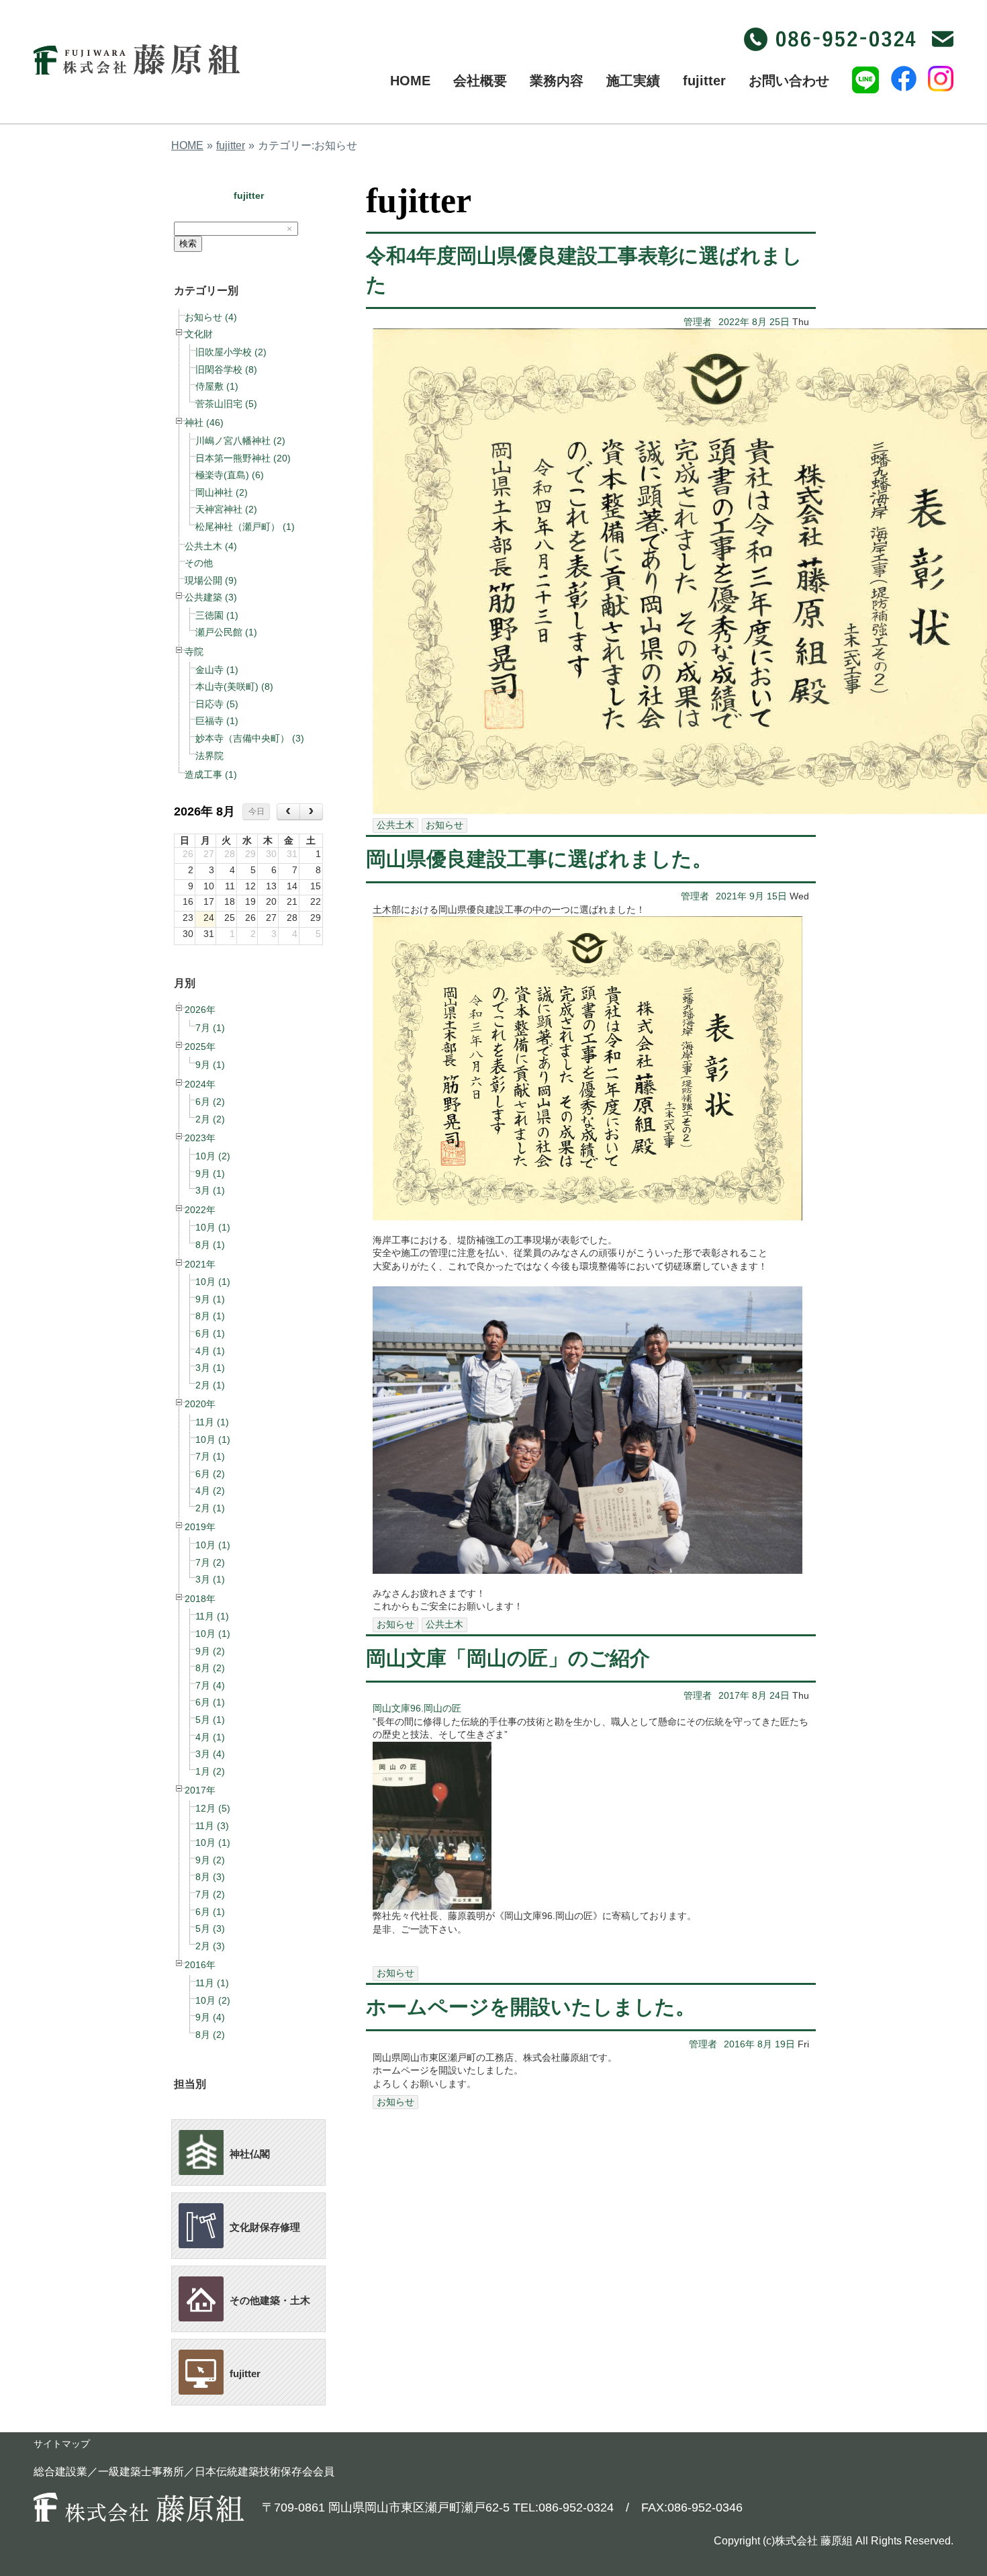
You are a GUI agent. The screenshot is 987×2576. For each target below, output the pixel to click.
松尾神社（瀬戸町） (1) (245, 527)
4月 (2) (210, 1491)
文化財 (199, 334)
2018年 (200, 1599)
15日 (777, 896)
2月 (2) (210, 1119)
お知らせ (444, 825)
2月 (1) (210, 1385)
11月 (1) (212, 1422)
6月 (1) (210, 1333)
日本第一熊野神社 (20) (243, 458)
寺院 (194, 652)
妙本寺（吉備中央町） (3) (250, 738)
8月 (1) (210, 1245)
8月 (759, 322)
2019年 (200, 1527)
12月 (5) (213, 1808)
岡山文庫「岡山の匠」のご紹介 (508, 1658)
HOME (187, 145)
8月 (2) (210, 1668)
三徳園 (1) (217, 615)
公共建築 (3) (211, 597)
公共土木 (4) (211, 546)
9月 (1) (210, 1065)
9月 (757, 896)
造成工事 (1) (211, 774)
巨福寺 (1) (217, 721)
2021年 (200, 1264)
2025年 (200, 1047)
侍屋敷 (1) (217, 386)
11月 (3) (212, 1826)
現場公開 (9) (211, 580)
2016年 (200, 1965)
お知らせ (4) (211, 317)
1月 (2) (210, 1771)
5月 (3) (210, 1928)
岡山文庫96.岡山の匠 (417, 1708)
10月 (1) (213, 1227)
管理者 (698, 322)
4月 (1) (210, 1351)
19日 (785, 2044)
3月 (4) (210, 1754)
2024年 (200, 1084)
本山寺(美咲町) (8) (234, 686)
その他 (199, 563)
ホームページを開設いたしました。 (531, 2007)
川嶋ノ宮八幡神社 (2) (240, 441)
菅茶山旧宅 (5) (226, 404)
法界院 (209, 756)
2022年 (200, 1210)
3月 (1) (210, 1190)
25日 (780, 322)
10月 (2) (213, 1156)
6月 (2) (210, 1102)
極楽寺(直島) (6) (230, 475)
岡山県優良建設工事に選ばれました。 (539, 859)
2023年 (200, 1138)
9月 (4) (210, 2017)
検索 (188, 243)
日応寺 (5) (217, 704)
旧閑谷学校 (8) (226, 369)
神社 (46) (204, 423)
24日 (780, 1695)
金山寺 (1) (217, 670)
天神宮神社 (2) (226, 509)
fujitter (231, 145)
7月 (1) (210, 1028)
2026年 (200, 1010)
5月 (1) (210, 1720)
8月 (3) (210, 1877)
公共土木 (395, 825)
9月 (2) (210, 1651)
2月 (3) (210, 1946)
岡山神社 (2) (222, 492)
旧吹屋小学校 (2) (231, 352)
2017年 (200, 1790)
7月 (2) (210, 1562)
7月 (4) (210, 1685)
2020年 (200, 1404)
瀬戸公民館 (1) (226, 632)
